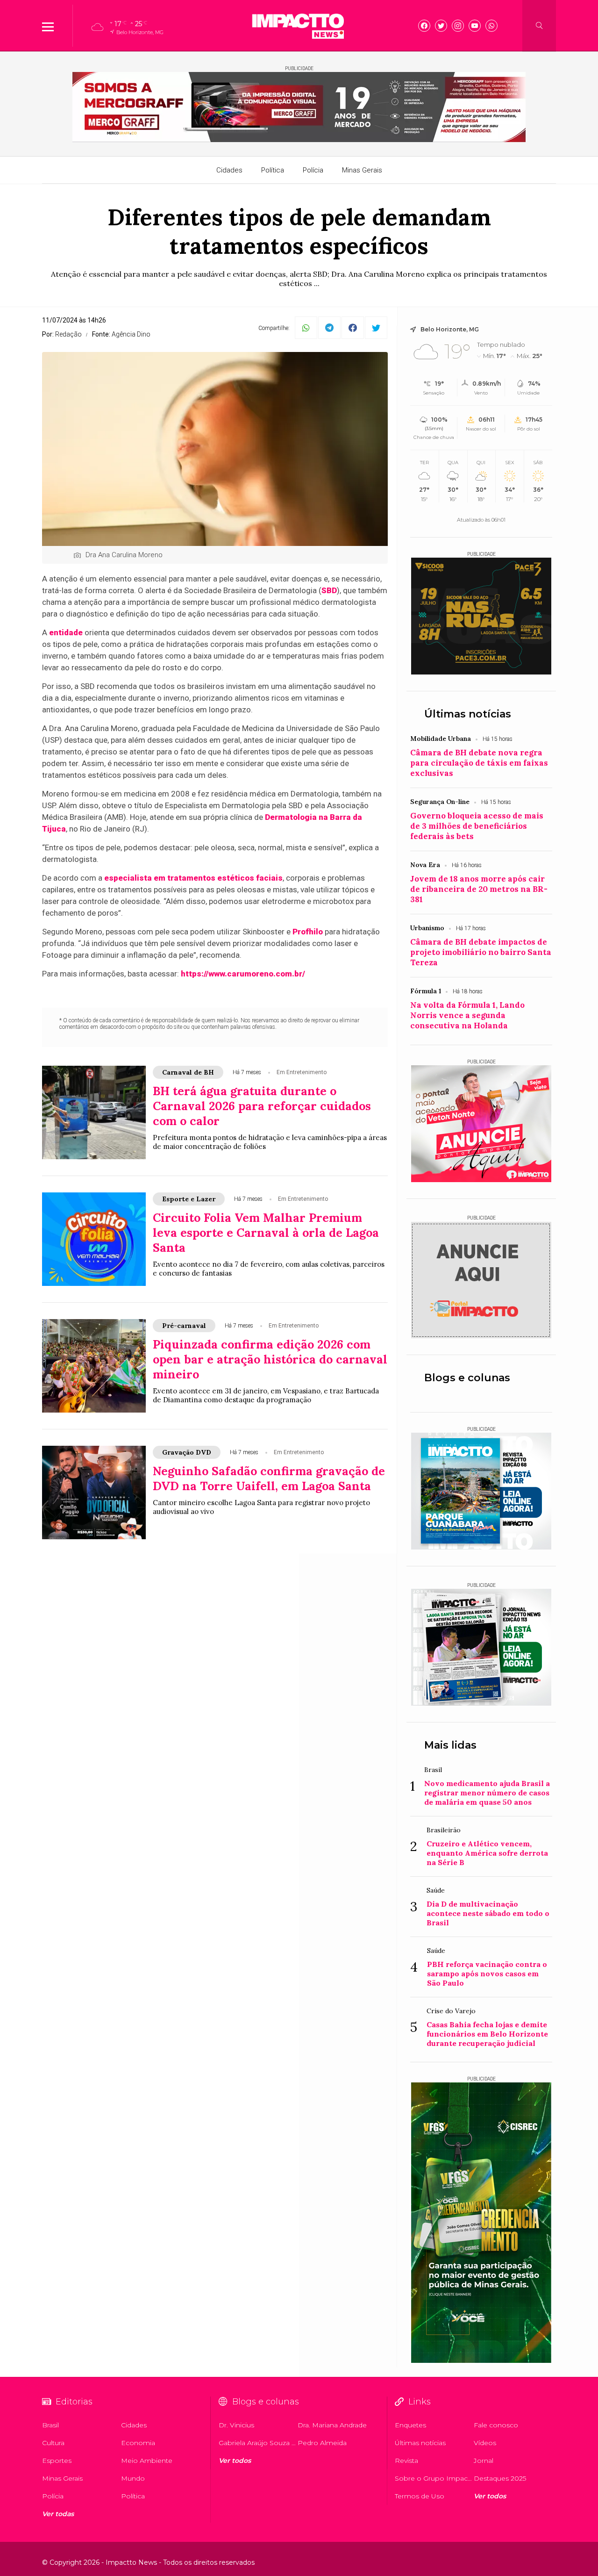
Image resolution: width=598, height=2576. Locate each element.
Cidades (229, 170)
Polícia (313, 170)
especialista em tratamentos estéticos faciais (193, 878)
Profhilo (308, 932)
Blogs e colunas (467, 1378)
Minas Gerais (362, 170)
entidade (66, 632)
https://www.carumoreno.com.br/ (243, 974)
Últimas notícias (468, 714)
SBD (329, 590)
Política (273, 170)
